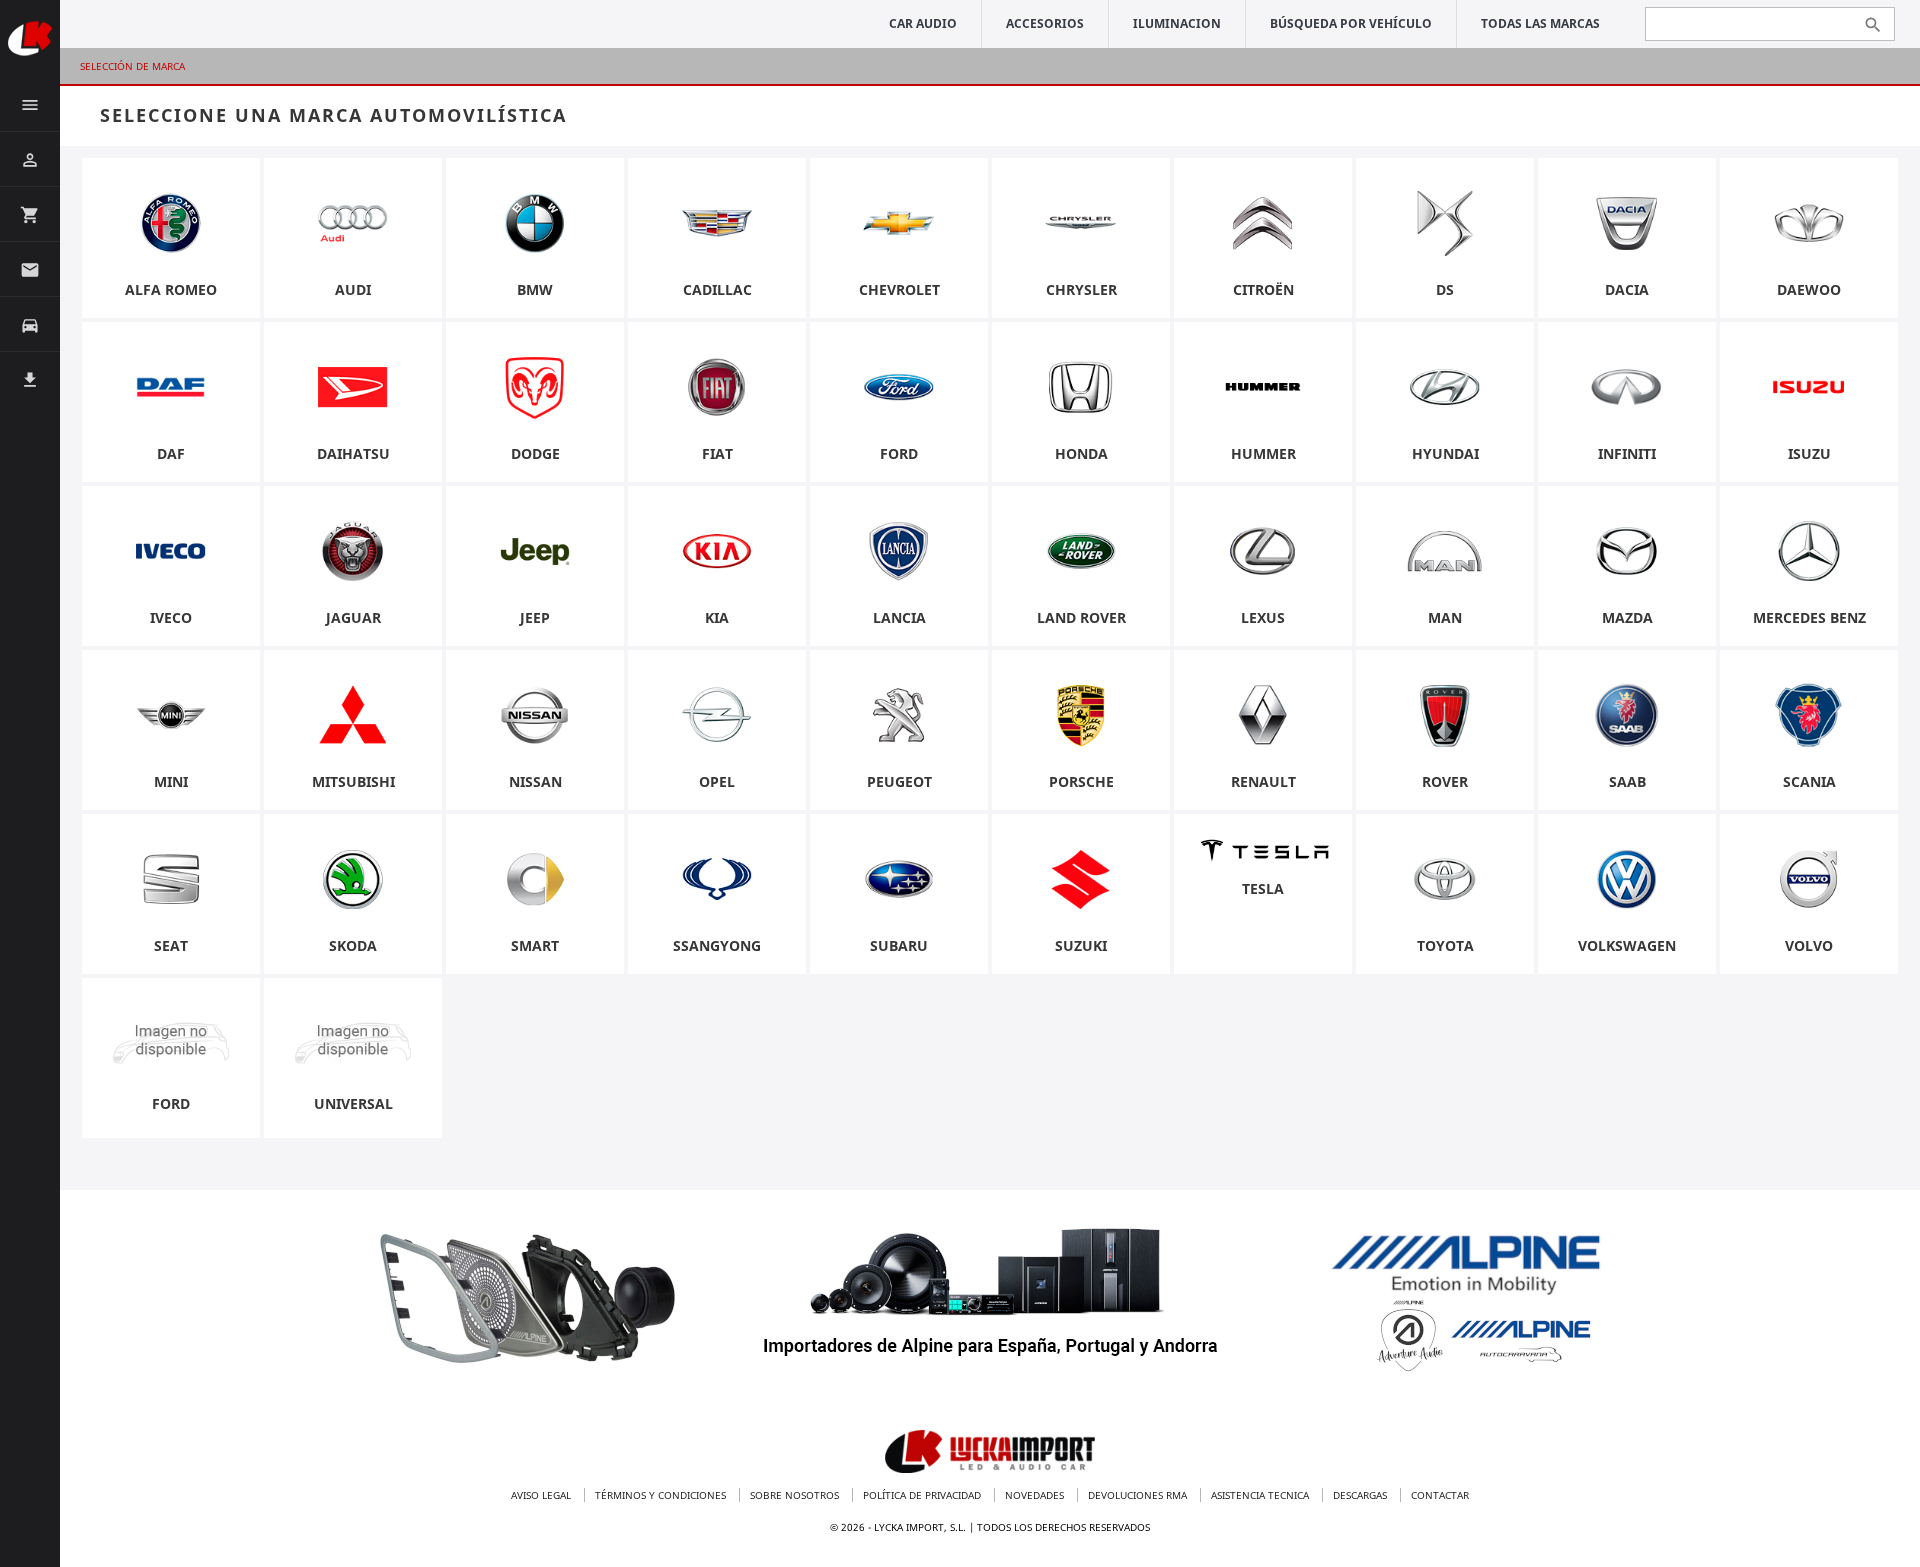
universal (353, 1103)
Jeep (535, 617)
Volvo (1809, 945)
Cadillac (717, 289)
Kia (717, 617)
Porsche (1081, 781)
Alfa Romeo (171, 289)
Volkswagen (1627, 945)
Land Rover (1081, 617)
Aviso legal (542, 1495)
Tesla (1263, 888)
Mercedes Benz (1809, 617)
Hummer (1263, 453)
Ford (899, 453)
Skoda (353, 945)
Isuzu (1809, 453)
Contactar (1440, 1495)
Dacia (1627, 289)
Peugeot (899, 781)
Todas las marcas (1540, 23)
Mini (171, 781)
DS (1445, 289)
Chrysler (1081, 289)
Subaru (899, 945)
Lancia (899, 617)
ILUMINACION (1177, 23)
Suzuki (1081, 945)
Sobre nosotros (796, 1495)
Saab (1627, 781)
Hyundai (1445, 453)
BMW (535, 289)
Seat (171, 945)
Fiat (717, 453)
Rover (1445, 781)
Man (1445, 617)
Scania (1809, 781)
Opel (717, 781)
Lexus (1263, 617)
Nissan (535, 781)
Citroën (1263, 289)
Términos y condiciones (662, 1495)
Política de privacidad (923, 1495)
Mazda (1627, 617)
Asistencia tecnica (1261, 1495)
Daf (171, 453)
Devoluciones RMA (1139, 1495)
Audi (353, 289)
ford (171, 1103)
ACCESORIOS (1045, 23)
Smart (535, 945)
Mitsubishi (353, 781)
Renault (1263, 781)
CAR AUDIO (923, 23)
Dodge (535, 453)
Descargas (1361, 1495)
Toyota (1445, 945)
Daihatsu (353, 453)
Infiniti (1627, 453)
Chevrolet (899, 289)
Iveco (171, 617)
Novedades (1036, 1495)
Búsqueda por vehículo (1351, 23)
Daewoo (1809, 289)
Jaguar (353, 617)
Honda (1081, 453)
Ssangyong (717, 945)
